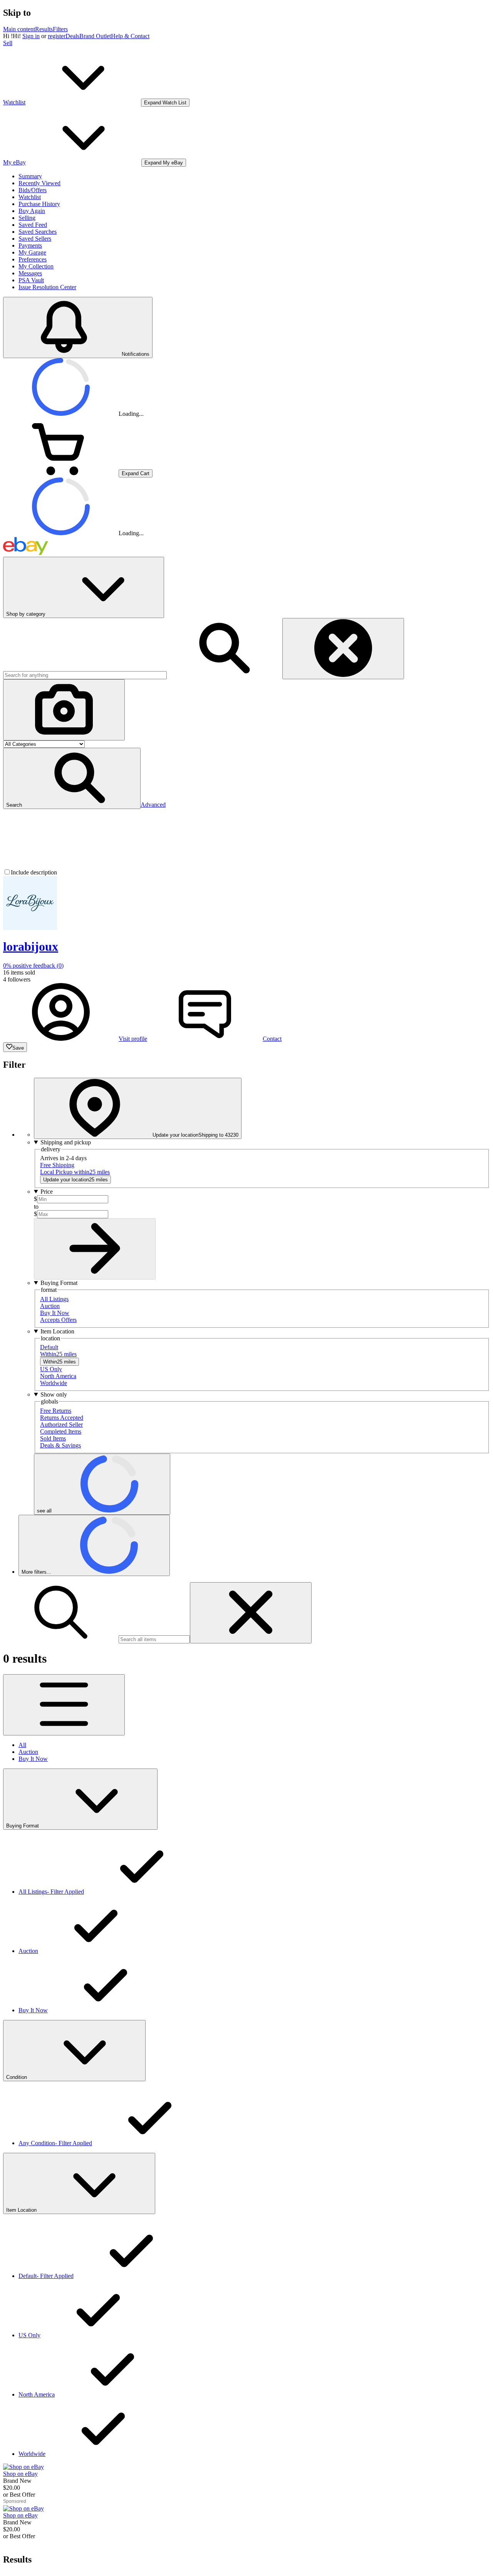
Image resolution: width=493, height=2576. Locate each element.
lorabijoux (31, 946)
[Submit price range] (95, 1249)
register (57, 36)
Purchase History (39, 204)
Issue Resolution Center (47, 287)
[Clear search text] (251, 1613)
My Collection (36, 266)
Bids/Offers (33, 190)
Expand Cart (136, 473)
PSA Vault (31, 280)
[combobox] (85, 675)
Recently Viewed (39, 183)
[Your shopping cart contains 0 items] (61, 473)
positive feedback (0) (33, 966)
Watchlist (30, 197)
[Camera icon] (64, 710)
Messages (30, 273)
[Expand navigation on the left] (64, 1705)
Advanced (153, 805)
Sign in (31, 36)
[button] (72, 778)
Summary (30, 176)
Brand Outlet (95, 36)
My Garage (32, 252)
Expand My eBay (164, 163)
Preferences (33, 259)
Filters (60, 29)
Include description (34, 872)
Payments (30, 245)
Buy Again (32, 211)
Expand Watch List (165, 103)
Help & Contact (130, 36)
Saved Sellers (35, 239)
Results (44, 29)
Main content (19, 29)
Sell (8, 43)
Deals (72, 36)
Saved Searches (38, 232)
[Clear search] (343, 649)
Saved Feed (33, 225)
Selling (27, 218)
